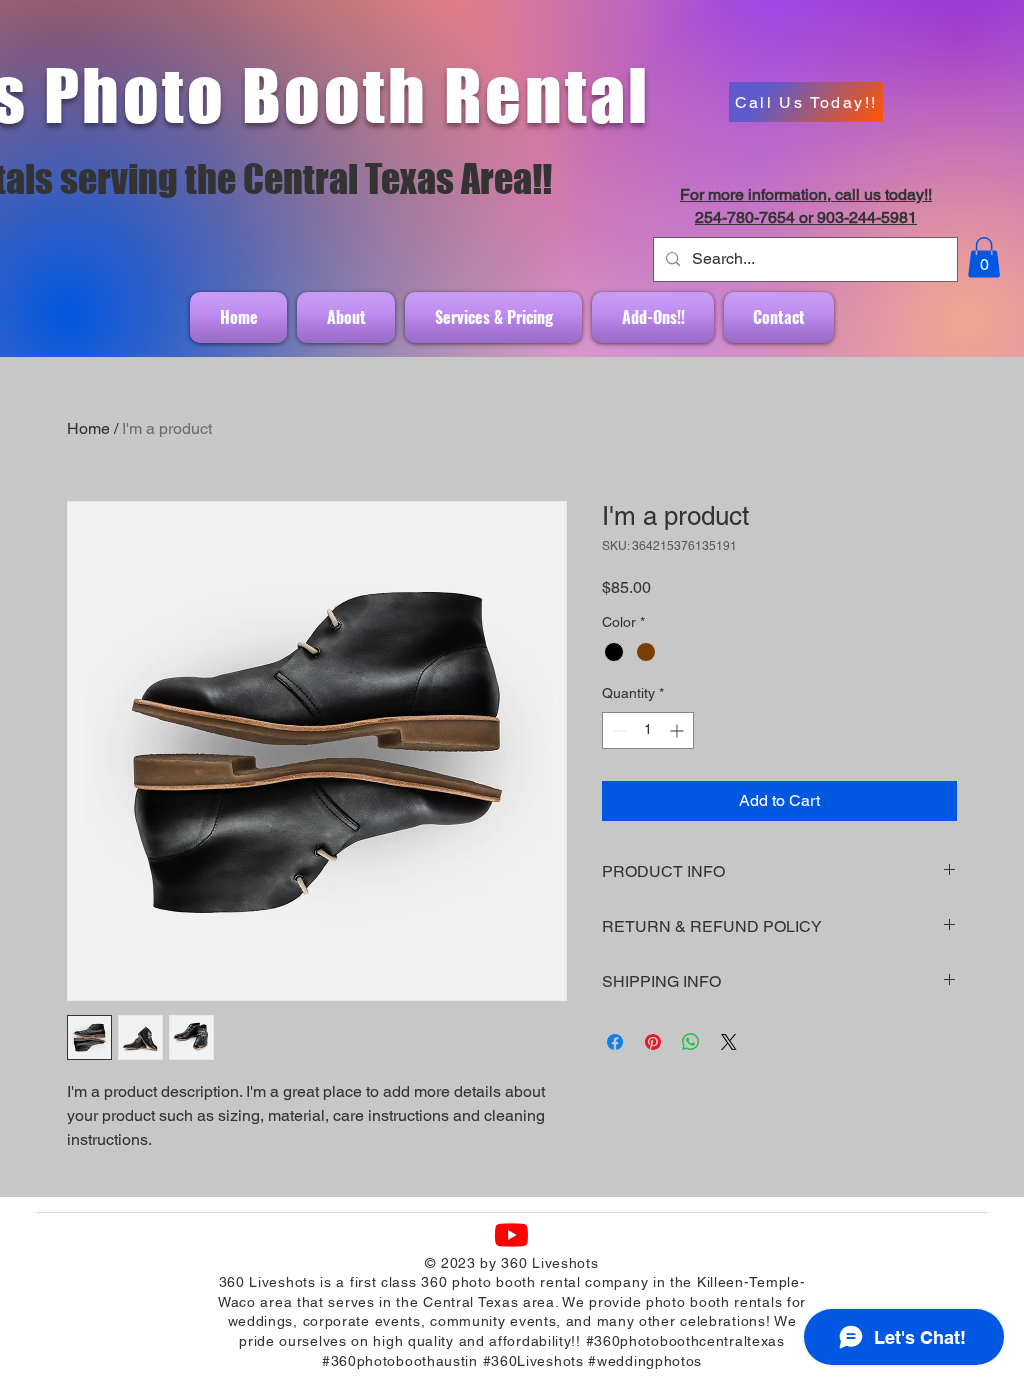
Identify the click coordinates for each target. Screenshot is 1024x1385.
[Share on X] (729, 1042)
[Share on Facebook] (615, 1042)
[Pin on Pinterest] (653, 1042)
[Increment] (678, 730)
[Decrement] (617, 730)
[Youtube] (511, 1234)
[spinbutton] (648, 730)
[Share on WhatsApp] (691, 1042)
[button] (984, 257)
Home (88, 428)
